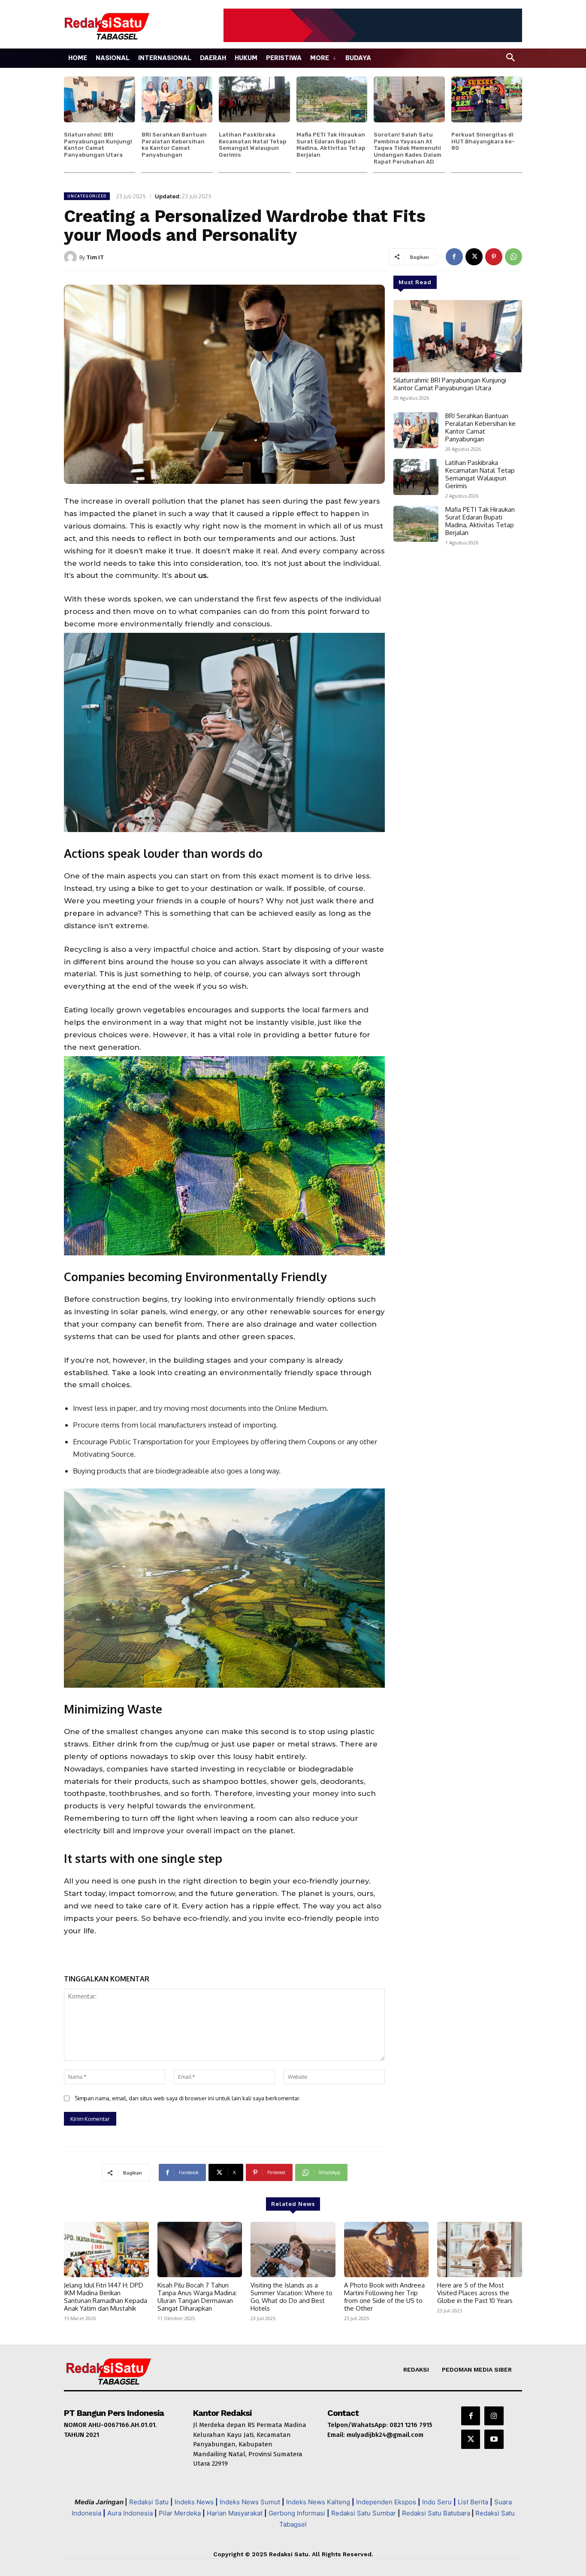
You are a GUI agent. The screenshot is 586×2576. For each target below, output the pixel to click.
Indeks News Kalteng (318, 2502)
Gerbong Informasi (297, 2513)
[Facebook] (454, 257)
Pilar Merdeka (180, 2513)
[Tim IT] (72, 257)
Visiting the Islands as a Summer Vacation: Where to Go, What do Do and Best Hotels (291, 2297)
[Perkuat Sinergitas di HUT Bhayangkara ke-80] (487, 100)
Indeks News (194, 2502)
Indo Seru (437, 2502)
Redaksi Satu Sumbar (364, 2513)
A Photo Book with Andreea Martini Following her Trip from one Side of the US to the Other (384, 2297)
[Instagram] (494, 2416)
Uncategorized (87, 196)
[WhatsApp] (514, 257)
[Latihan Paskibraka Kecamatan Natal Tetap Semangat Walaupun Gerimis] (254, 100)
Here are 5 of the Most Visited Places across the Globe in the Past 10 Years (475, 2293)
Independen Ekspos (386, 2502)
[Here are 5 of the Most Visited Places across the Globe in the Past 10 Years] (480, 2249)
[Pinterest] (494, 257)
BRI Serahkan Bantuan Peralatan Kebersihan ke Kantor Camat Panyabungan (174, 145)
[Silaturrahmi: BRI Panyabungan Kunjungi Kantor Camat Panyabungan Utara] (100, 100)
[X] (474, 257)
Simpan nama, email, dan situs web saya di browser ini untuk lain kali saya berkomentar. (187, 2098)
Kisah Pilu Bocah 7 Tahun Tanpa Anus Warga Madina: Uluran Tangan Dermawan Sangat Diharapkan (197, 2297)
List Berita (473, 2502)
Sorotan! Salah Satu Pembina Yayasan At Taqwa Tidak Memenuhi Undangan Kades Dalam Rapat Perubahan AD (408, 148)
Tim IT (95, 257)
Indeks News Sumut (250, 2502)
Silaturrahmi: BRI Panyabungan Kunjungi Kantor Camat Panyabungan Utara (98, 145)
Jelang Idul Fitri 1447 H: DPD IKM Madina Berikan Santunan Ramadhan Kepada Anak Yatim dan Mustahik (106, 2297)
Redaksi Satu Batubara (436, 2513)
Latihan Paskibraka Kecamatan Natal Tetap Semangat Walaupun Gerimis (253, 145)
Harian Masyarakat (235, 2513)
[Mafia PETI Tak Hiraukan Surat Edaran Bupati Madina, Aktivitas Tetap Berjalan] (332, 100)
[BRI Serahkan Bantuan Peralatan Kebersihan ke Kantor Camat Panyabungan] (177, 100)
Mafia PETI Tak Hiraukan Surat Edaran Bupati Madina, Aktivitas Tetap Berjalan (331, 145)
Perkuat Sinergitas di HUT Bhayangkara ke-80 (483, 141)
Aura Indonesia (130, 2513)
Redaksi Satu (149, 2502)
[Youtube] (494, 2439)
